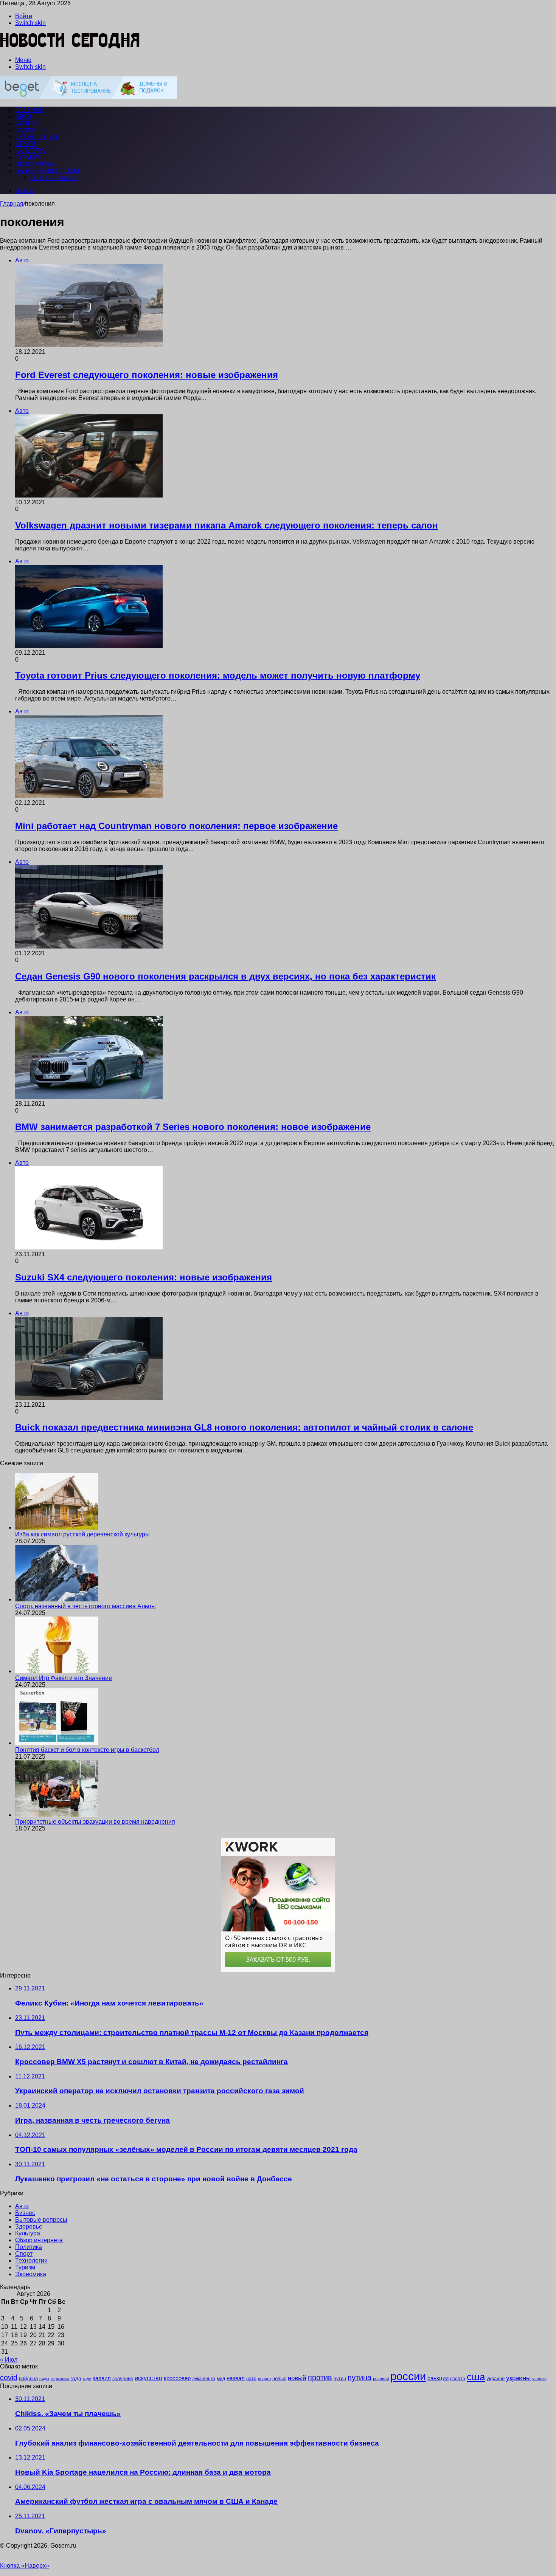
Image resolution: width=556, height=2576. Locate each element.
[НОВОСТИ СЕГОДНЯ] (70, 47)
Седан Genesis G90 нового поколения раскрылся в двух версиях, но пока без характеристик (225, 976)
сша (476, 2377)
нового (264, 2379)
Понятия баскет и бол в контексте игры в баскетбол (87, 1750)
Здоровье (32, 130)
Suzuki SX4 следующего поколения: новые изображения (144, 1277)
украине (495, 2378)
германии (60, 2379)
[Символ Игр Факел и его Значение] (57, 1671)
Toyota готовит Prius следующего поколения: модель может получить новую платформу (218, 675)
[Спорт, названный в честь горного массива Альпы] (57, 1599)
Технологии (36, 137)
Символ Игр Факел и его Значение (64, 1678)
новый (297, 2378)
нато (251, 2378)
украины (518, 2378)
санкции (438, 2378)
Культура (30, 151)
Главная (12, 204)
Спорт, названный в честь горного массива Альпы (85, 1606)
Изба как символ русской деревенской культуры (82, 1534)
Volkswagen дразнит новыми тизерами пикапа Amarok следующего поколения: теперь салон (227, 525)
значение (123, 2378)
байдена (28, 2378)
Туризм (28, 157)
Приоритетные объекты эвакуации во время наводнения (95, 1822)
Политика (29, 2247)
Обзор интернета (54, 178)
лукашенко (204, 2379)
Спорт (26, 144)
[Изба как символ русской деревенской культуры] (57, 1527)
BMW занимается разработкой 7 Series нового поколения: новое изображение (193, 1127)
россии (408, 2376)
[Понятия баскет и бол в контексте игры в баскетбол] (57, 1743)
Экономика (34, 164)
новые (279, 2378)
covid (9, 2378)
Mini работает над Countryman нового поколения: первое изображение (176, 826)
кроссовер (177, 2378)
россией (381, 2379)
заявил (102, 2378)
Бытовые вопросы (47, 171)
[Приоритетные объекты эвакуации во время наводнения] (57, 1815)
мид (221, 2378)
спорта (458, 2379)
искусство (148, 2378)
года (76, 2378)
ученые (539, 2379)
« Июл (9, 2360)
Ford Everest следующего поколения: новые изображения (147, 375)
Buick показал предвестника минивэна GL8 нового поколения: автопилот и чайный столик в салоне (244, 1427)
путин (340, 2378)
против (320, 2378)
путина (360, 2378)
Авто (23, 117)
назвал (236, 2378)
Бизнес (28, 123)
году (87, 2379)
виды (44, 2379)
